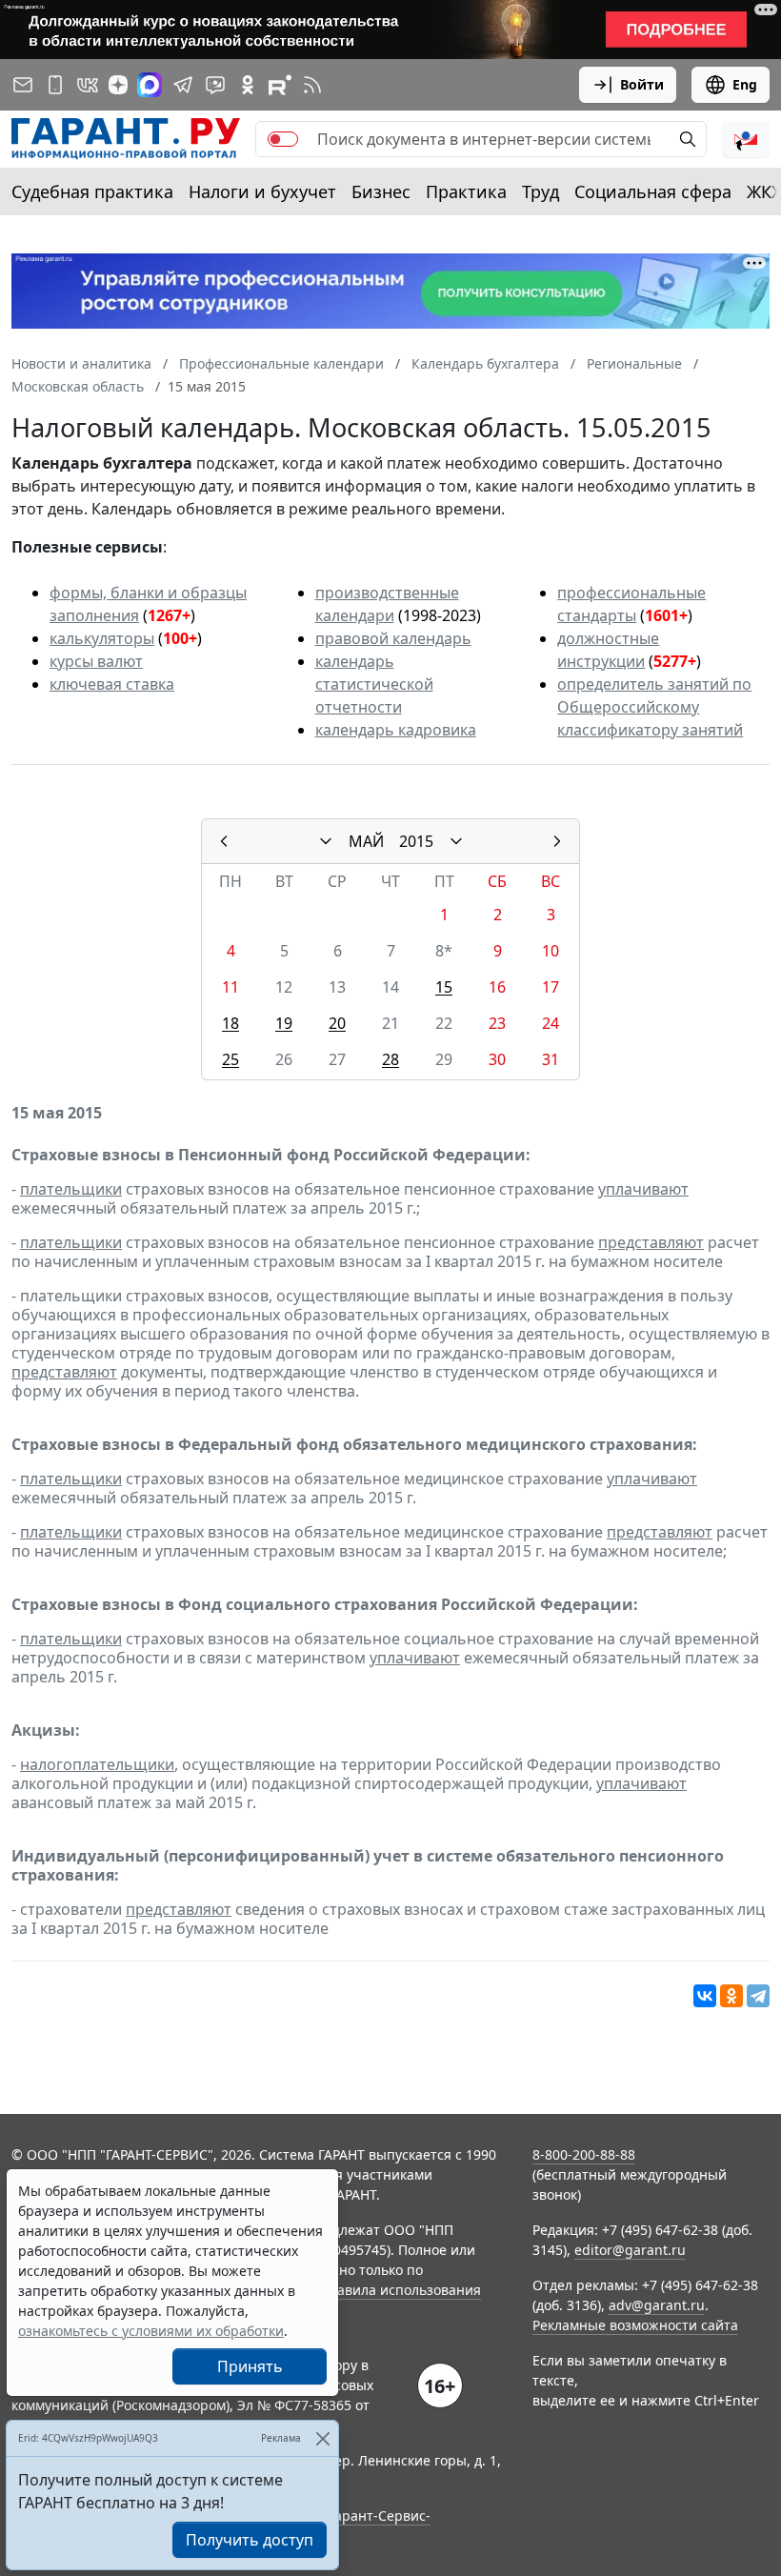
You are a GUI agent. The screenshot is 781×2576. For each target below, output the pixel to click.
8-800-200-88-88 (584, 2154)
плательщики (71, 1189)
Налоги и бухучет (262, 191)
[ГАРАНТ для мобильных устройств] (55, 85)
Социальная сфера (653, 191)
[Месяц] (326, 841)
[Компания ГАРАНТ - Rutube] (280, 85)
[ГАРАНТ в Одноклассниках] (248, 85)
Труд (541, 191)
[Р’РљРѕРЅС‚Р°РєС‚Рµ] (705, 1996)
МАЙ (366, 841)
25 (230, 1059)
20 (337, 1023)
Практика (466, 191)
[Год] (456, 841)
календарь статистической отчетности (374, 684)
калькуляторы (102, 638)
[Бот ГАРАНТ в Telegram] (215, 85)
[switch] (283, 139)
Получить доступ (250, 2540)
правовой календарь (393, 638)
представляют (651, 1242)
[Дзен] (118, 85)
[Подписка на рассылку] (23, 85)
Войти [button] (642, 84)
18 (230, 1023)
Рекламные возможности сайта (635, 2325)
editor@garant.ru (630, 2250)
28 (390, 1059)
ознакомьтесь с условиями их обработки (151, 2331)
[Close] (322, 2438)
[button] (746, 139)
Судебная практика (92, 191)
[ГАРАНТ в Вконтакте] (88, 85)
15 (444, 987)
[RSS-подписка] (312, 85)
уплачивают (643, 1189)
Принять (250, 2366)
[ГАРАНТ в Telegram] (183, 85)
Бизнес (381, 191)
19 (284, 1023)
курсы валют (96, 661)
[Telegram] (758, 1996)
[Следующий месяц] (557, 841)
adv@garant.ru (657, 2305)
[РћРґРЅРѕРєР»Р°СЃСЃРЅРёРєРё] (731, 1996)
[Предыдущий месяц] (224, 841)
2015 (416, 841)
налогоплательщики (97, 1764)
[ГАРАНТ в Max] (150, 85)
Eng (745, 84)
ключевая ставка (112, 684)
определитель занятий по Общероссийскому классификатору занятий (654, 707)
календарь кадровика (396, 730)
